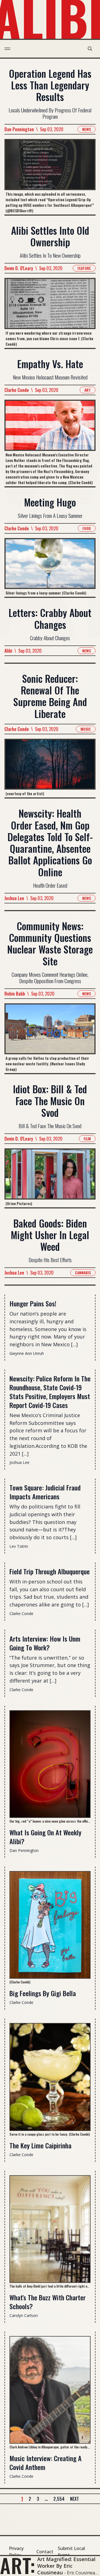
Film (87, 1139)
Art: (18, 2565)
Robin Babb (15, 994)
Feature (84, 268)
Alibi (8, 651)
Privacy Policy (16, 2552)
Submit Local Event (71, 2552)
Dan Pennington (19, 129)
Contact (45, 2552)
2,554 (59, 2499)
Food (87, 528)
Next (74, 2499)
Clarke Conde (17, 390)
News (87, 129)
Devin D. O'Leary (19, 268)
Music (86, 729)
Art (88, 390)
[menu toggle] (7, 49)
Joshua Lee (14, 898)
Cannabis (83, 1273)
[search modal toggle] (90, 49)
